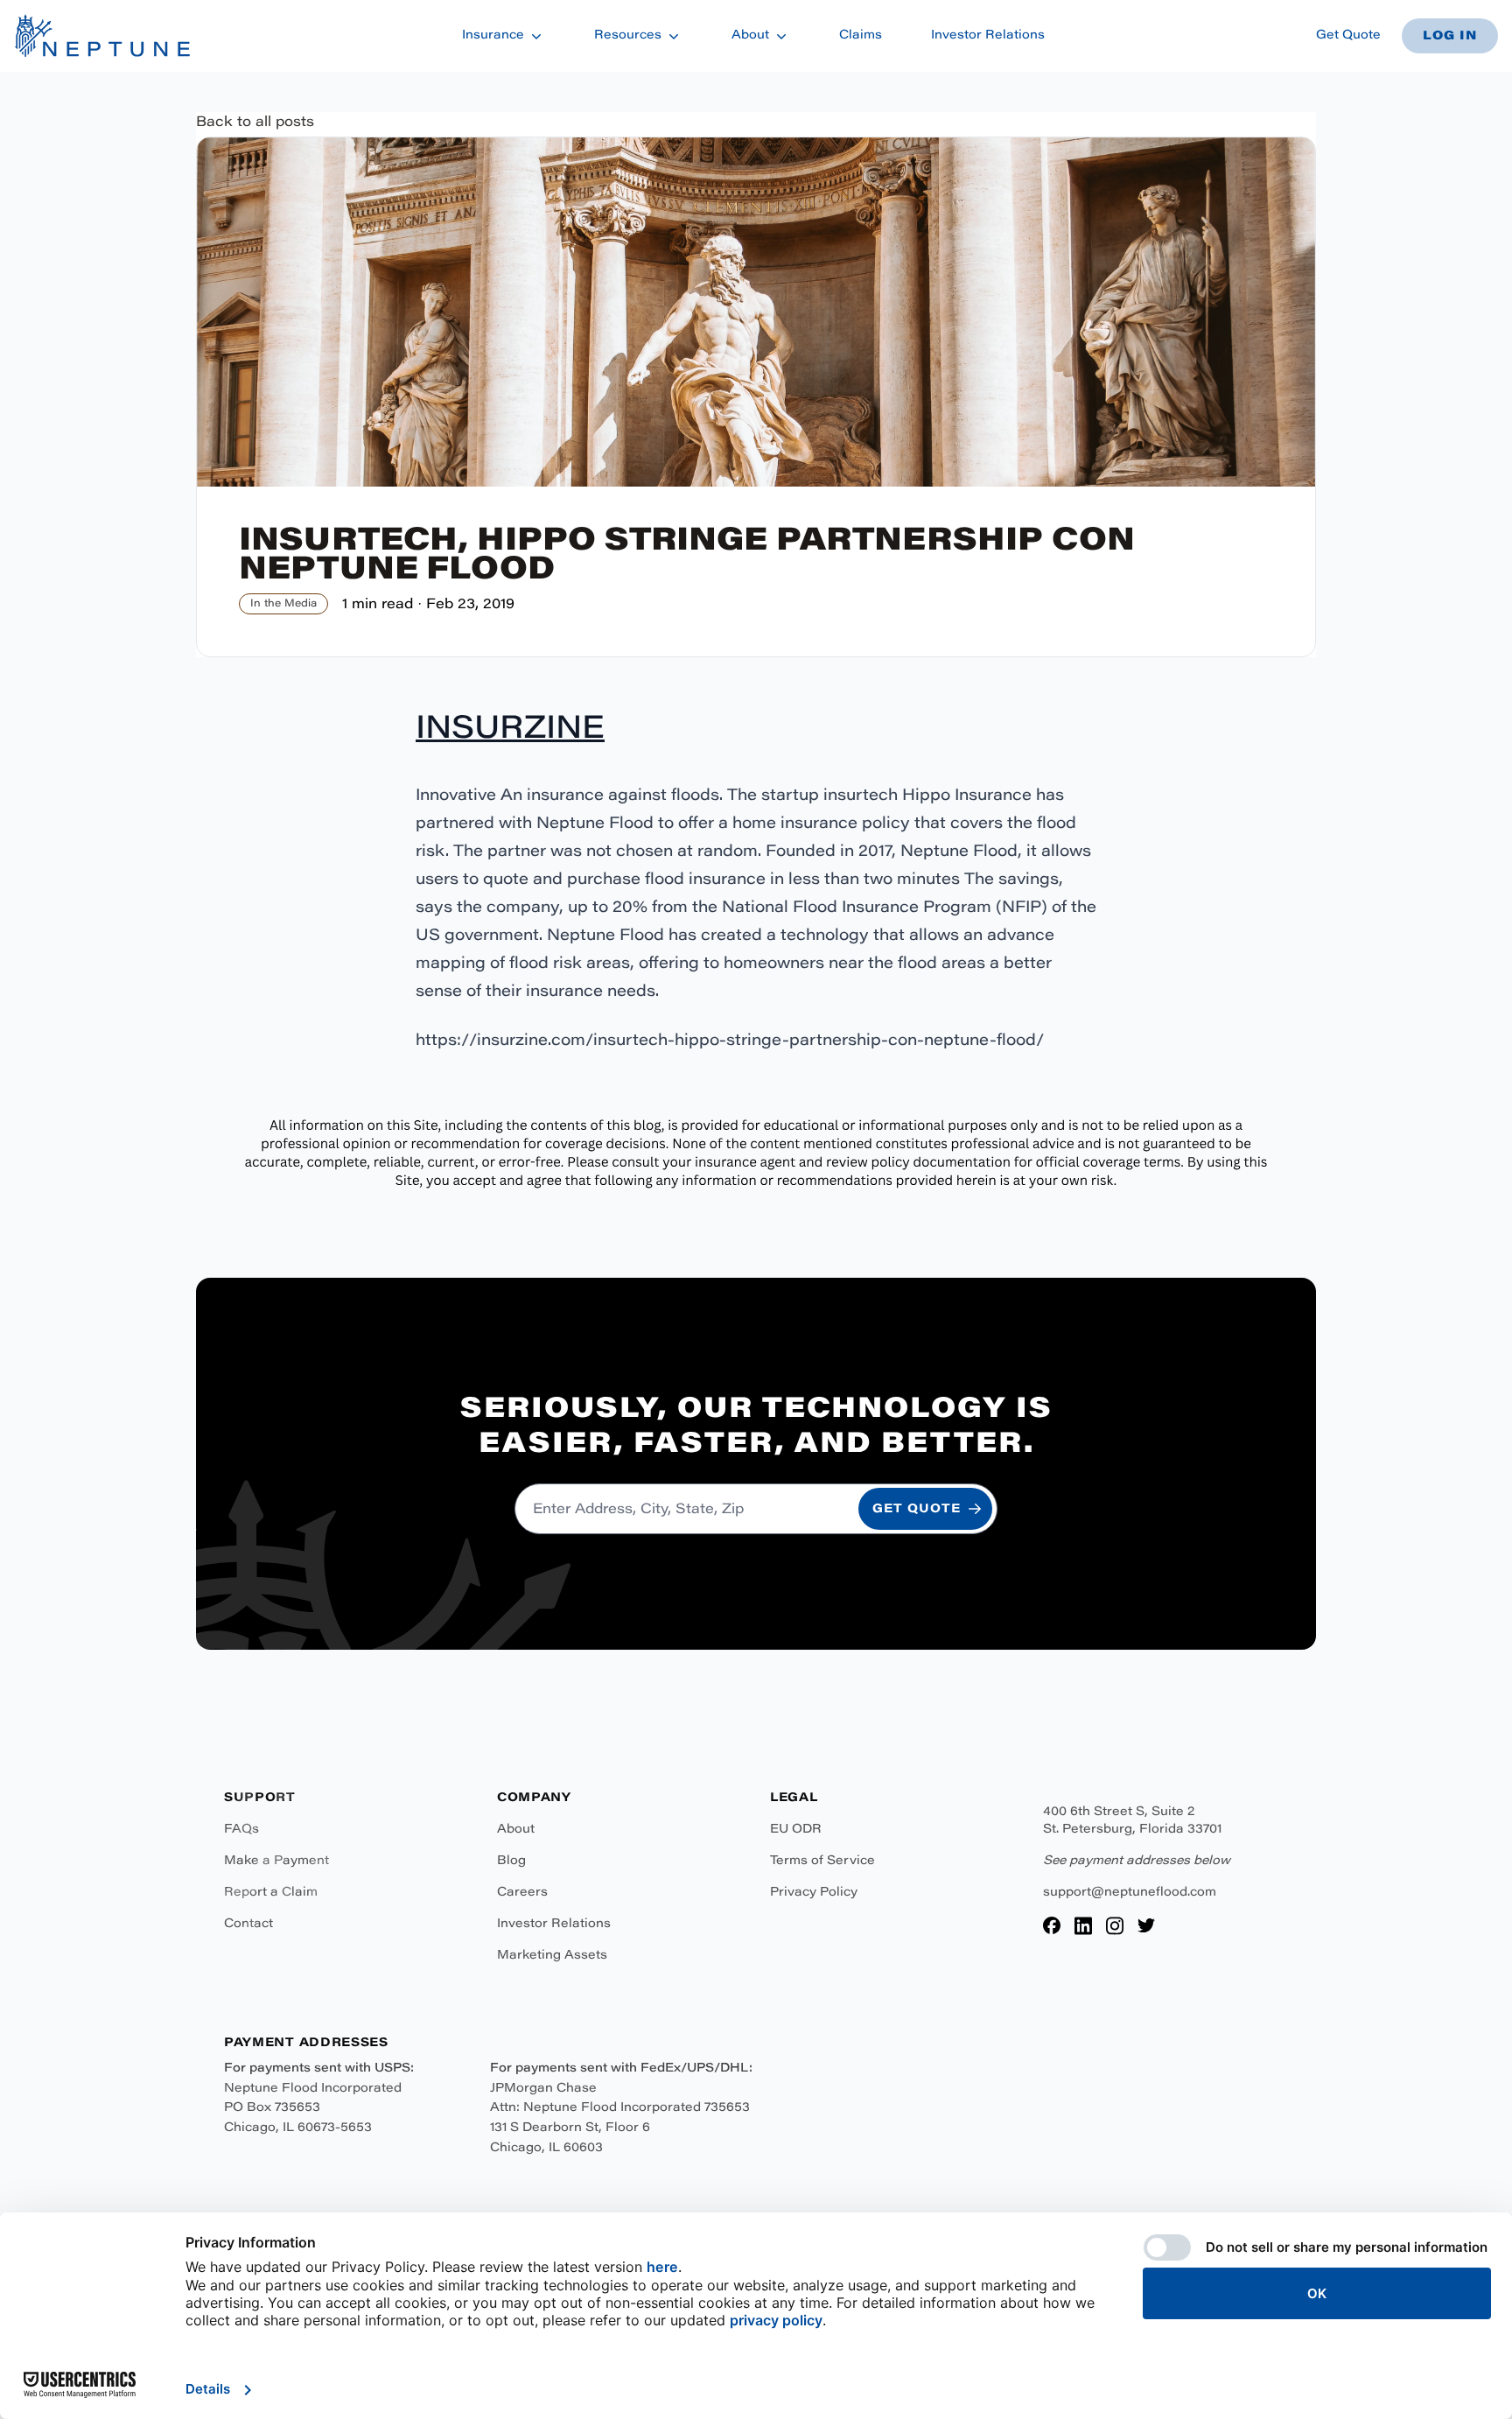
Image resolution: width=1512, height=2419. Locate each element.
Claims (861, 36)
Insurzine (510, 731)
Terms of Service (822, 1862)
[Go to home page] (102, 36)
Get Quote (1348, 36)
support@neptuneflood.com (1130, 1893)
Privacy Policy (814, 1893)
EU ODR (796, 1830)
